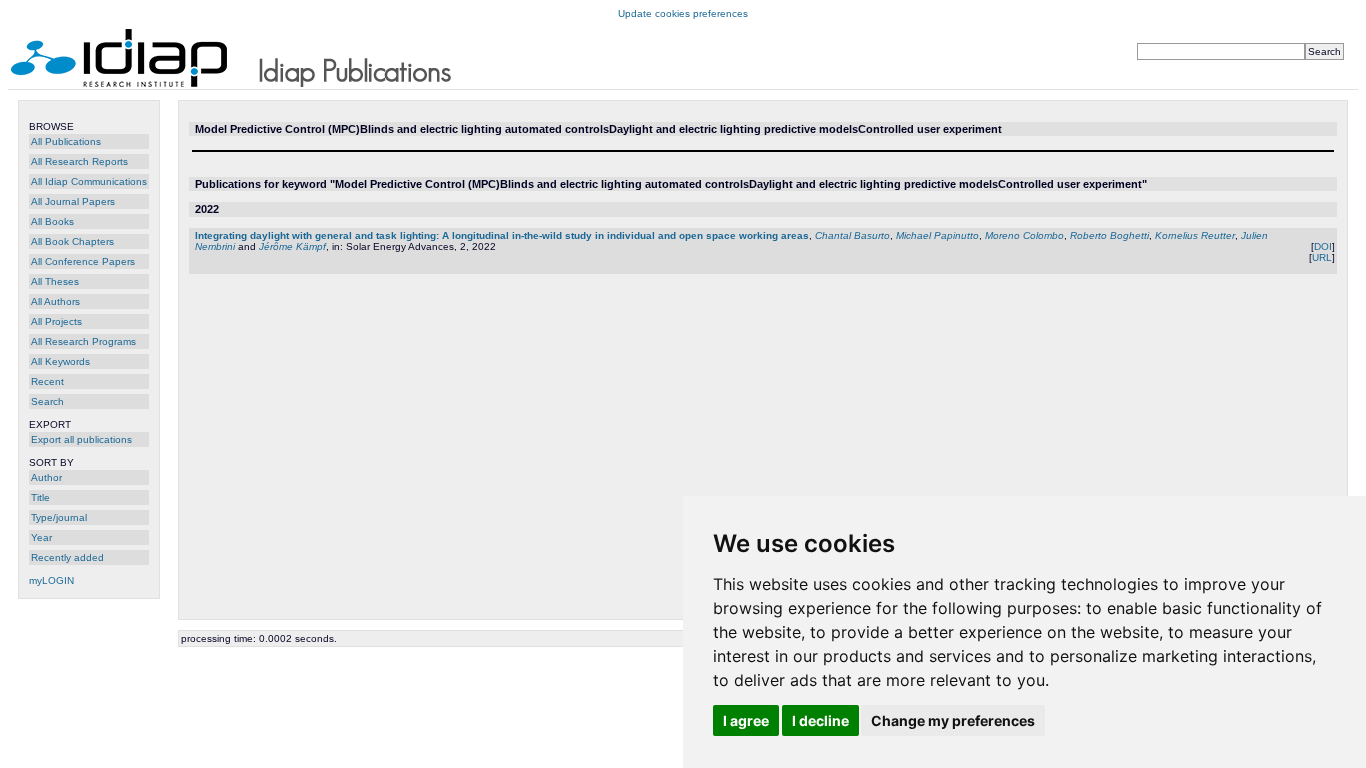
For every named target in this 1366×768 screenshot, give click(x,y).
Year (41, 537)
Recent (47, 381)
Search (47, 401)
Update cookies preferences (683, 13)
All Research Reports (79, 161)
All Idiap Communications (89, 181)
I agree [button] (746, 720)
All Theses (55, 281)
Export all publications (81, 439)
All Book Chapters (72, 241)
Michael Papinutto (937, 235)
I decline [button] (820, 720)
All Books (52, 221)
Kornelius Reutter (1195, 235)
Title (40, 497)
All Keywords (60, 361)
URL (1322, 257)
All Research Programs (83, 341)
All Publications (66, 141)
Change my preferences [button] (953, 720)
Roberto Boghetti (1109, 235)
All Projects (56, 321)
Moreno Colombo (1024, 235)
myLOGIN (51, 580)
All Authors (55, 301)
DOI (1323, 246)
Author (46, 477)
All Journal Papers (73, 201)
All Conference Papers (83, 261)
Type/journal (59, 517)
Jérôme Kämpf (292, 246)
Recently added (67, 557)
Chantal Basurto (852, 235)
